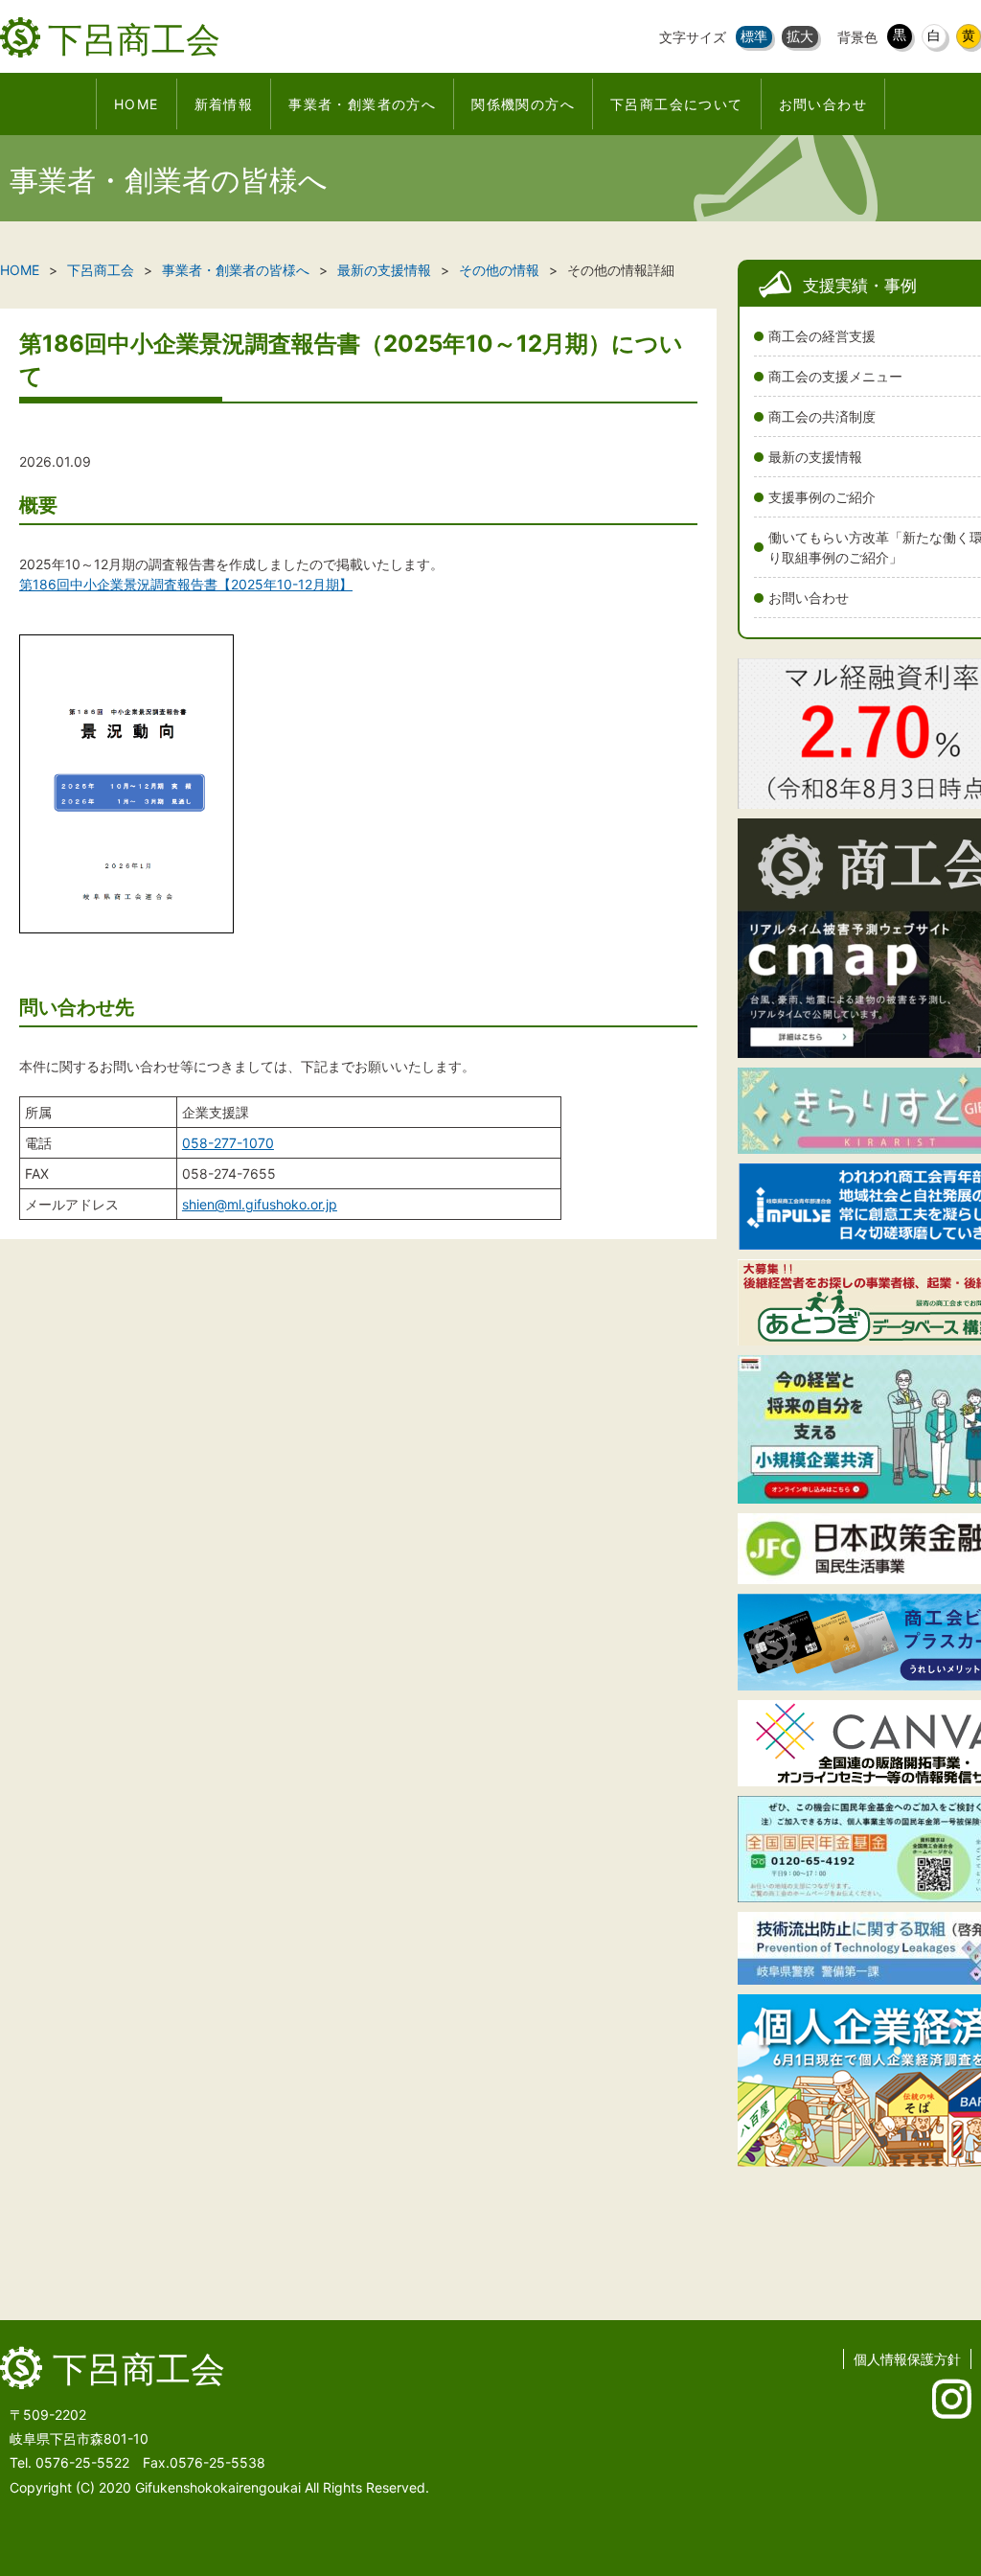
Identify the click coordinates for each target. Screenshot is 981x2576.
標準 (754, 36)
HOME (20, 270)
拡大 (800, 36)
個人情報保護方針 (907, 2359)
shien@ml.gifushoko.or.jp (260, 1204)
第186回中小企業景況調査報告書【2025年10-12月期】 (186, 584)
